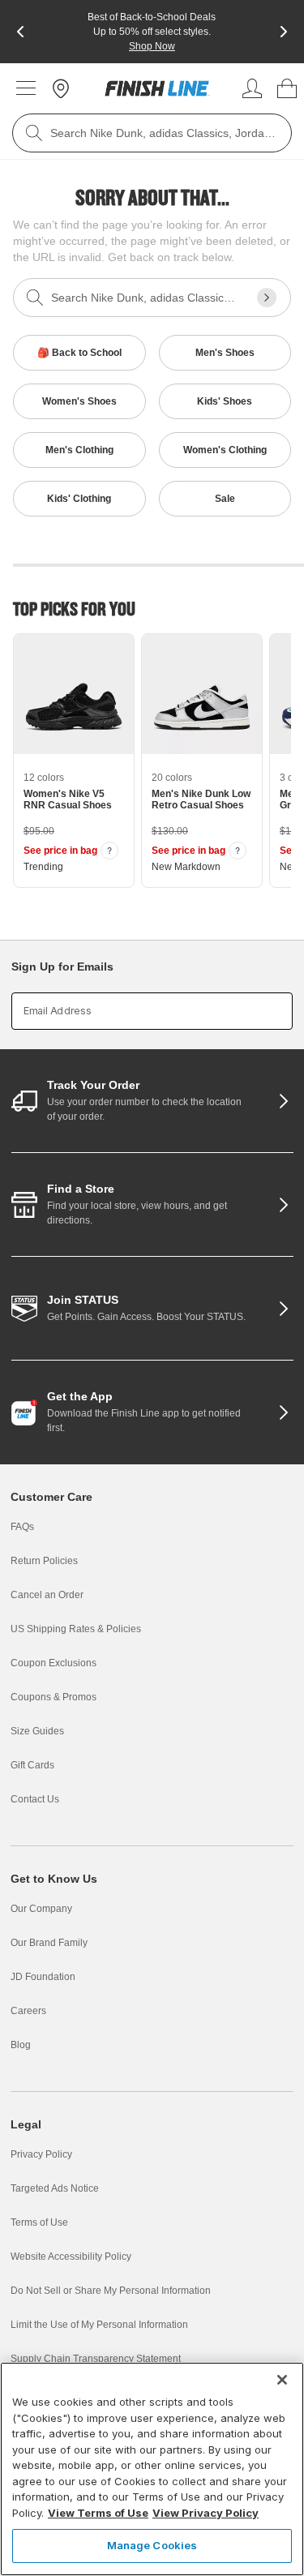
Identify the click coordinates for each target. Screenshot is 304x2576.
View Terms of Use (98, 2513)
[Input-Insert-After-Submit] (267, 298)
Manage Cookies (152, 2545)
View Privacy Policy (206, 2513)
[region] (152, 2469)
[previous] (20, 32)
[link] (157, 88)
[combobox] (152, 133)
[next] (284, 32)
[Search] (34, 133)
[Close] (282, 2380)
